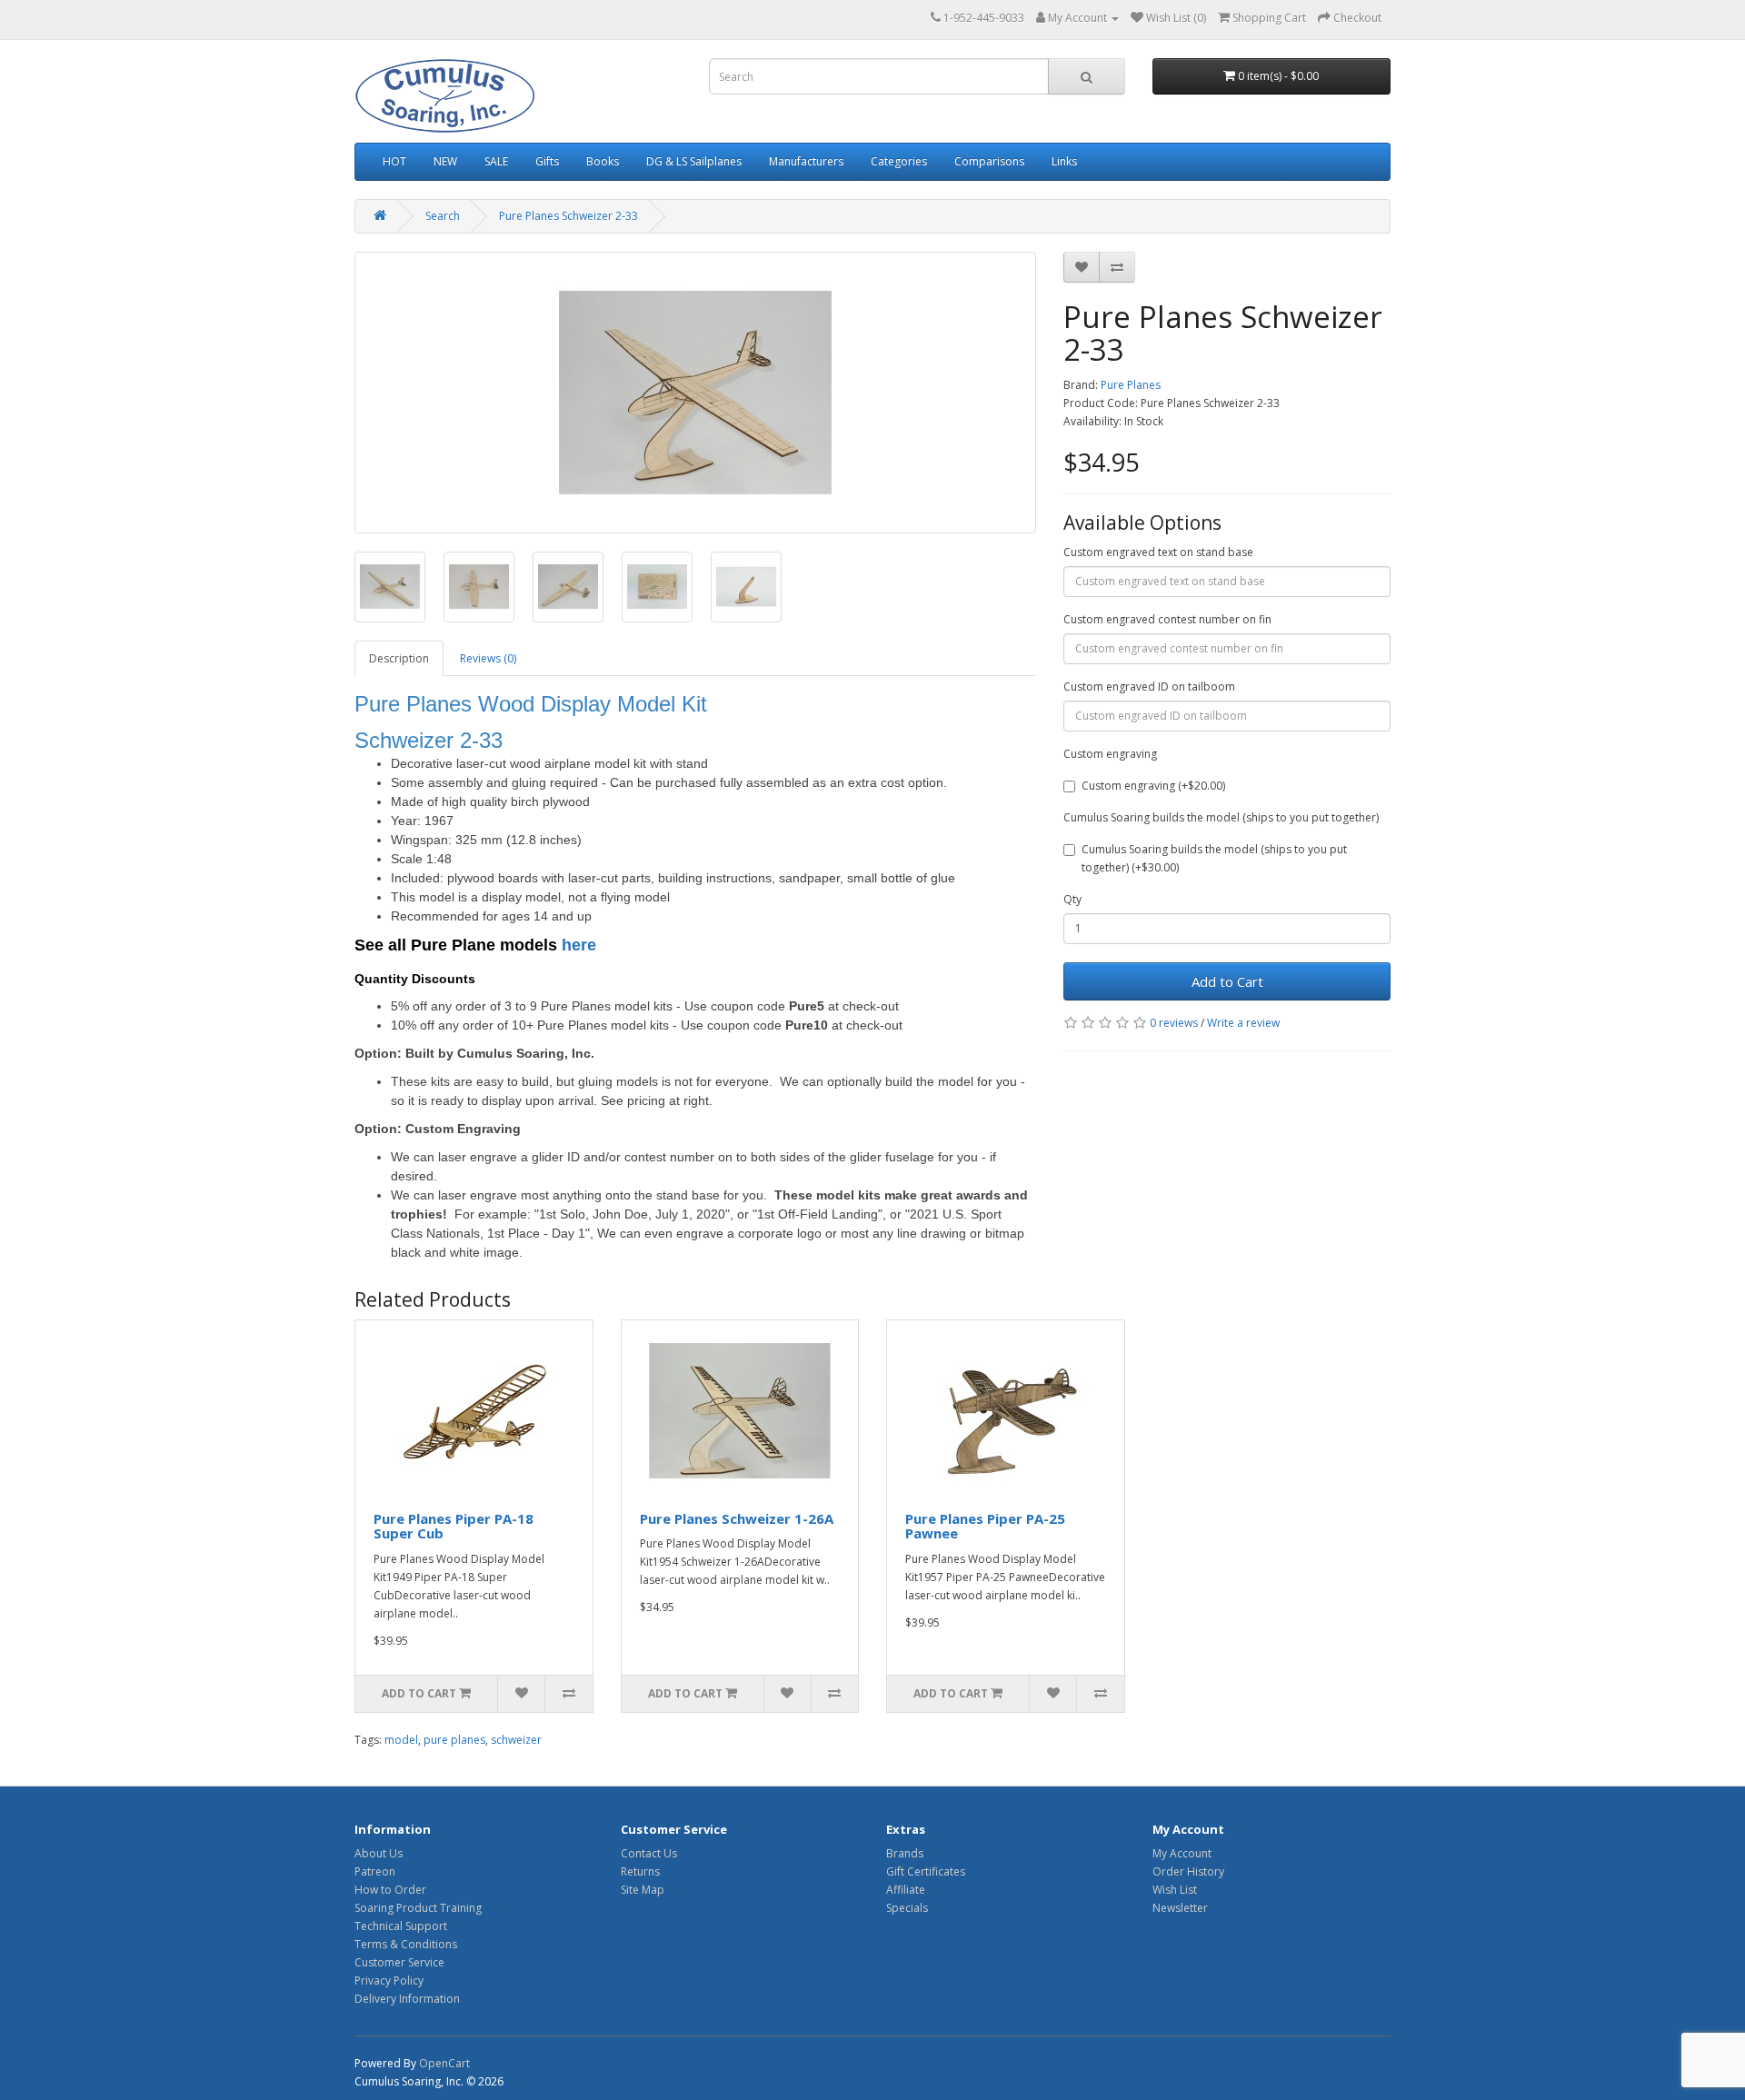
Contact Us (649, 1853)
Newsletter (1180, 1908)
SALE (496, 161)
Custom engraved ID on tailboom (1149, 687)
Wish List (1175, 1890)
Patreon (375, 1871)
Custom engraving (1110, 754)
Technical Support (401, 1926)
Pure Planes (1131, 385)
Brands (905, 1853)
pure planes (454, 1740)
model (401, 1740)
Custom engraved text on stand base (1158, 552)
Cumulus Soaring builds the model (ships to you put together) (1221, 817)
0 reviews (1174, 1023)
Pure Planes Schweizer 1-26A (737, 1518)
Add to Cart (1227, 981)
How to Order (390, 1890)
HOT (394, 161)
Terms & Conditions (406, 1944)
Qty (1072, 899)
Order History (1188, 1871)
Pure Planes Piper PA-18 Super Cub (454, 1526)
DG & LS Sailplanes (694, 161)
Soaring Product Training (418, 1908)
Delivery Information (407, 1999)
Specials (907, 1908)
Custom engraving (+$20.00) (1153, 786)
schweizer (516, 1740)
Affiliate (906, 1890)
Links (1064, 161)
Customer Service (399, 1962)
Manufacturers (806, 161)
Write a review (1243, 1023)
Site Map (643, 1890)
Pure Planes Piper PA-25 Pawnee (985, 1526)
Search (443, 216)
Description (399, 658)
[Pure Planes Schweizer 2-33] (695, 393)
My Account (1182, 1853)
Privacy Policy (389, 1981)
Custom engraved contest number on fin (1167, 619)
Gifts (547, 161)
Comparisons (989, 161)
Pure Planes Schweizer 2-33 (568, 216)
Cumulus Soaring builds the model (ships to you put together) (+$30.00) (1214, 858)
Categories (899, 161)
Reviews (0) (488, 658)
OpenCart (444, 2063)
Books (603, 161)
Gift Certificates (926, 1871)
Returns (640, 1871)
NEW (445, 161)
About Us (379, 1853)
